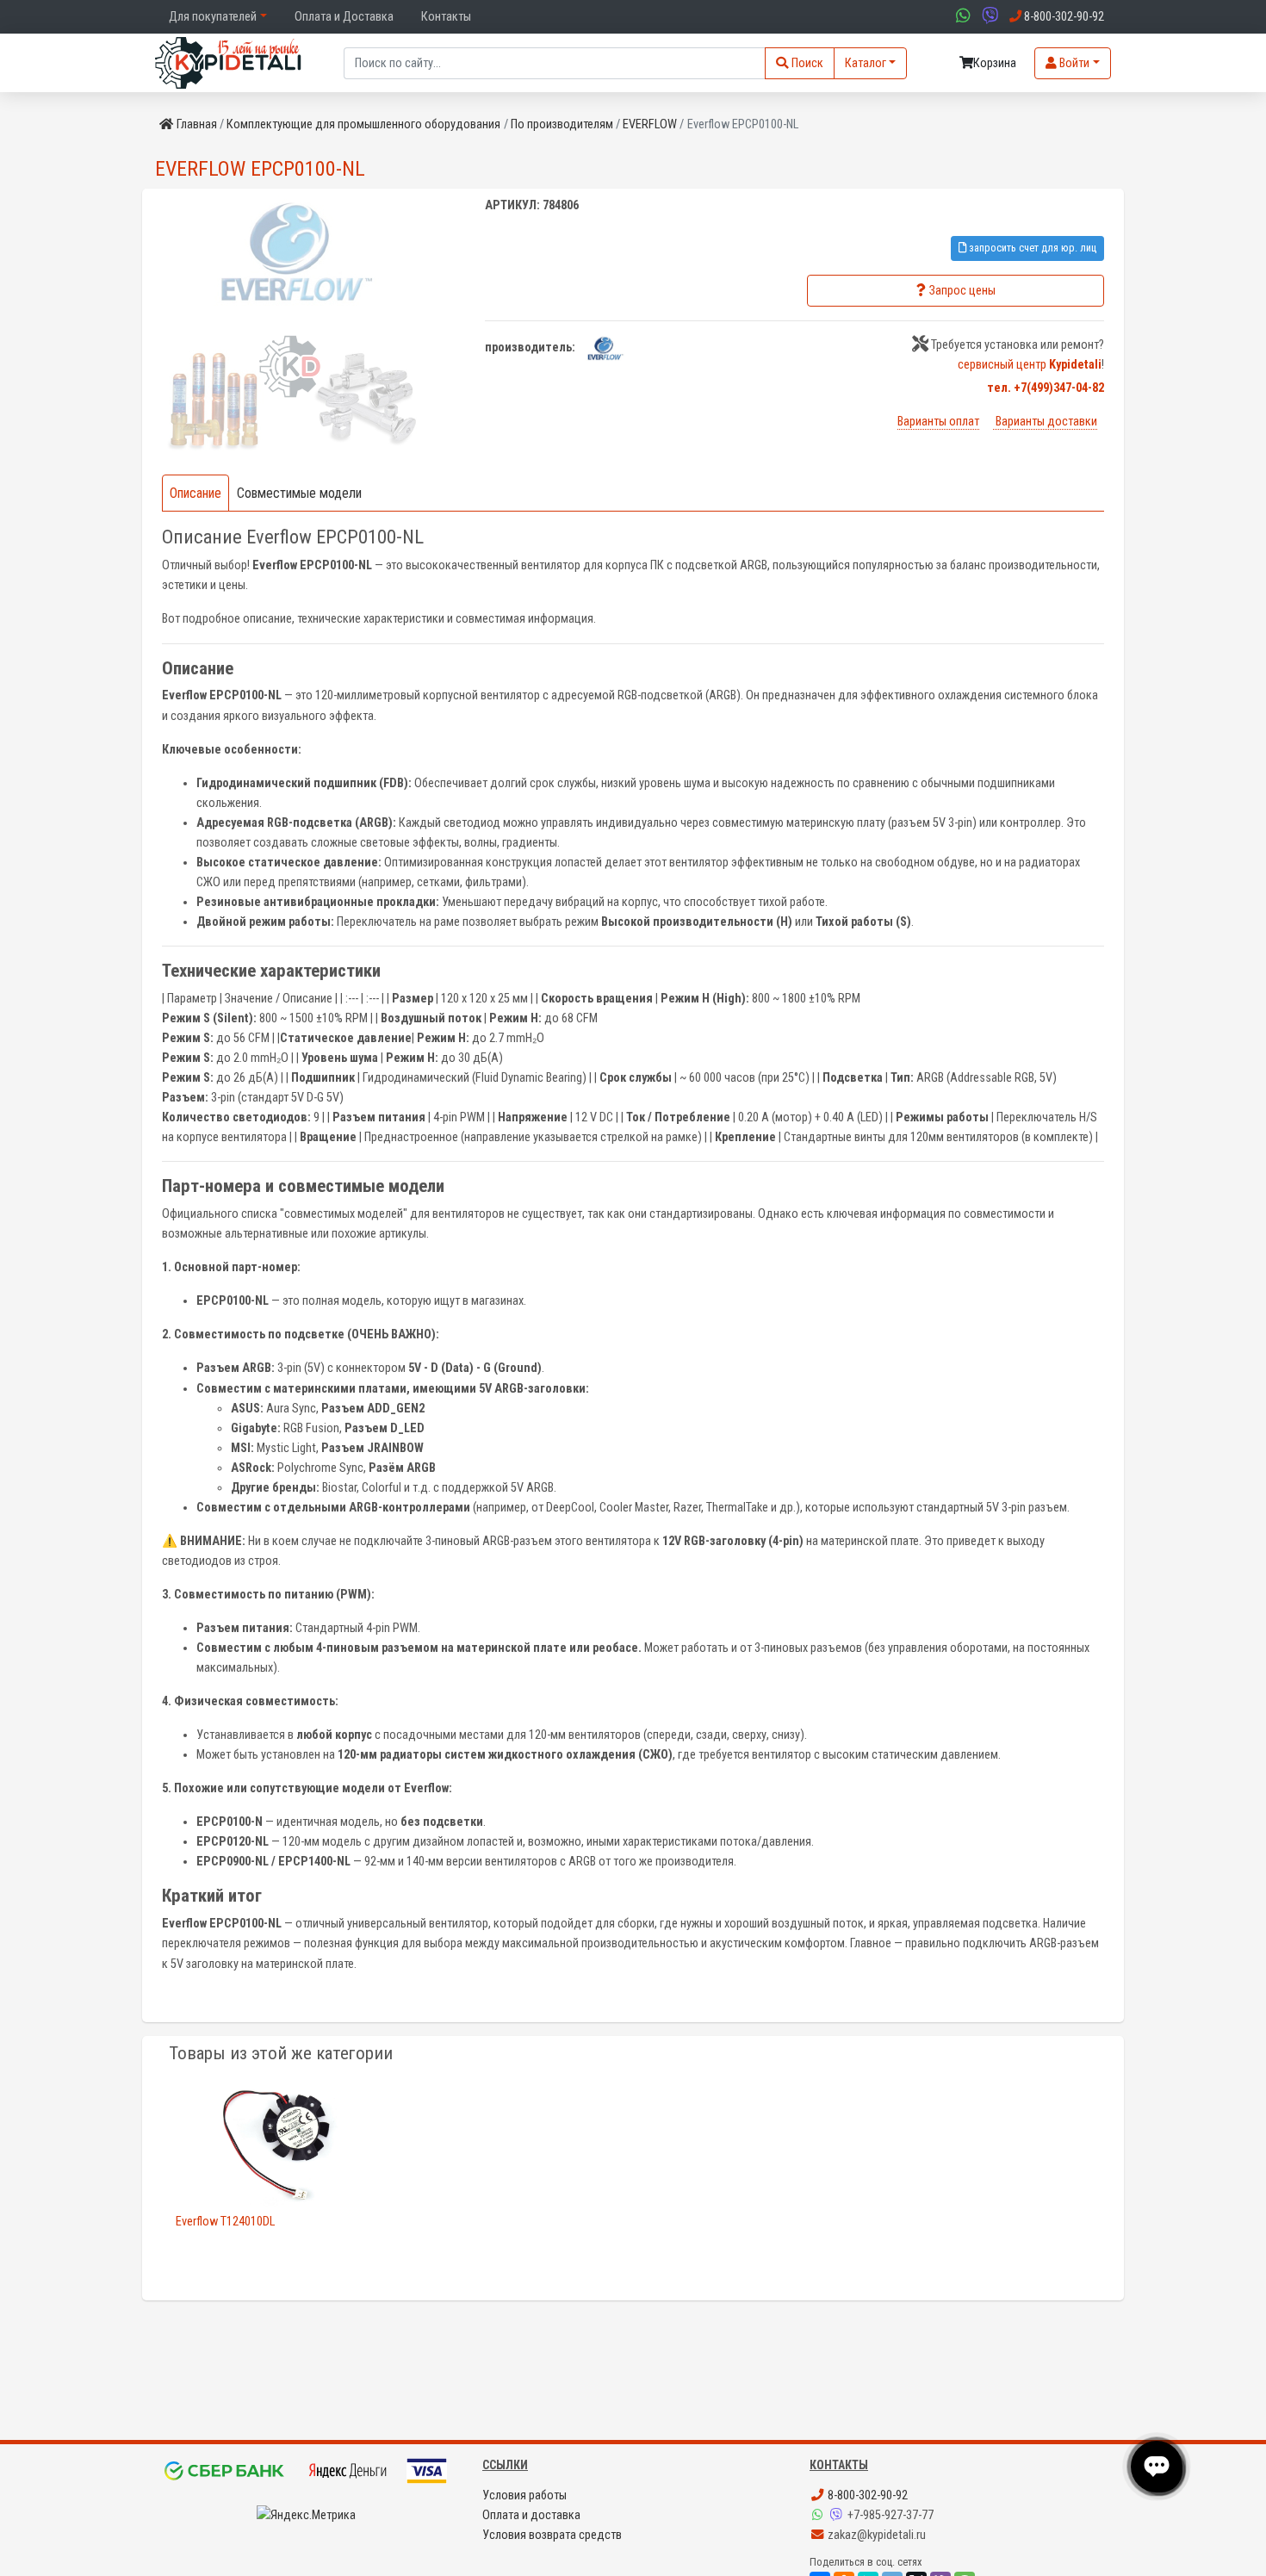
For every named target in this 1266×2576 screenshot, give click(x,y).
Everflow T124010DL (225, 2222)
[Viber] (838, 2515)
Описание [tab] (195, 493)
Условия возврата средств (552, 2535)
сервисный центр (1030, 365)
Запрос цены (962, 291)
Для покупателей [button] (213, 17)
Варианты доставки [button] (1045, 422)
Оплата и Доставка (344, 17)
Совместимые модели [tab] (299, 493)
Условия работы (524, 2495)
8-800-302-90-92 (866, 2495)
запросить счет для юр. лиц (1031, 248)
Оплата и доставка (531, 2515)
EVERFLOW (650, 124)
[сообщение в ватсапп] (961, 17)
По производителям (562, 124)
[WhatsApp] (819, 2515)
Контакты (446, 17)
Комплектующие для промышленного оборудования (363, 124)
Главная (197, 124)
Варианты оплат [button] (938, 422)
